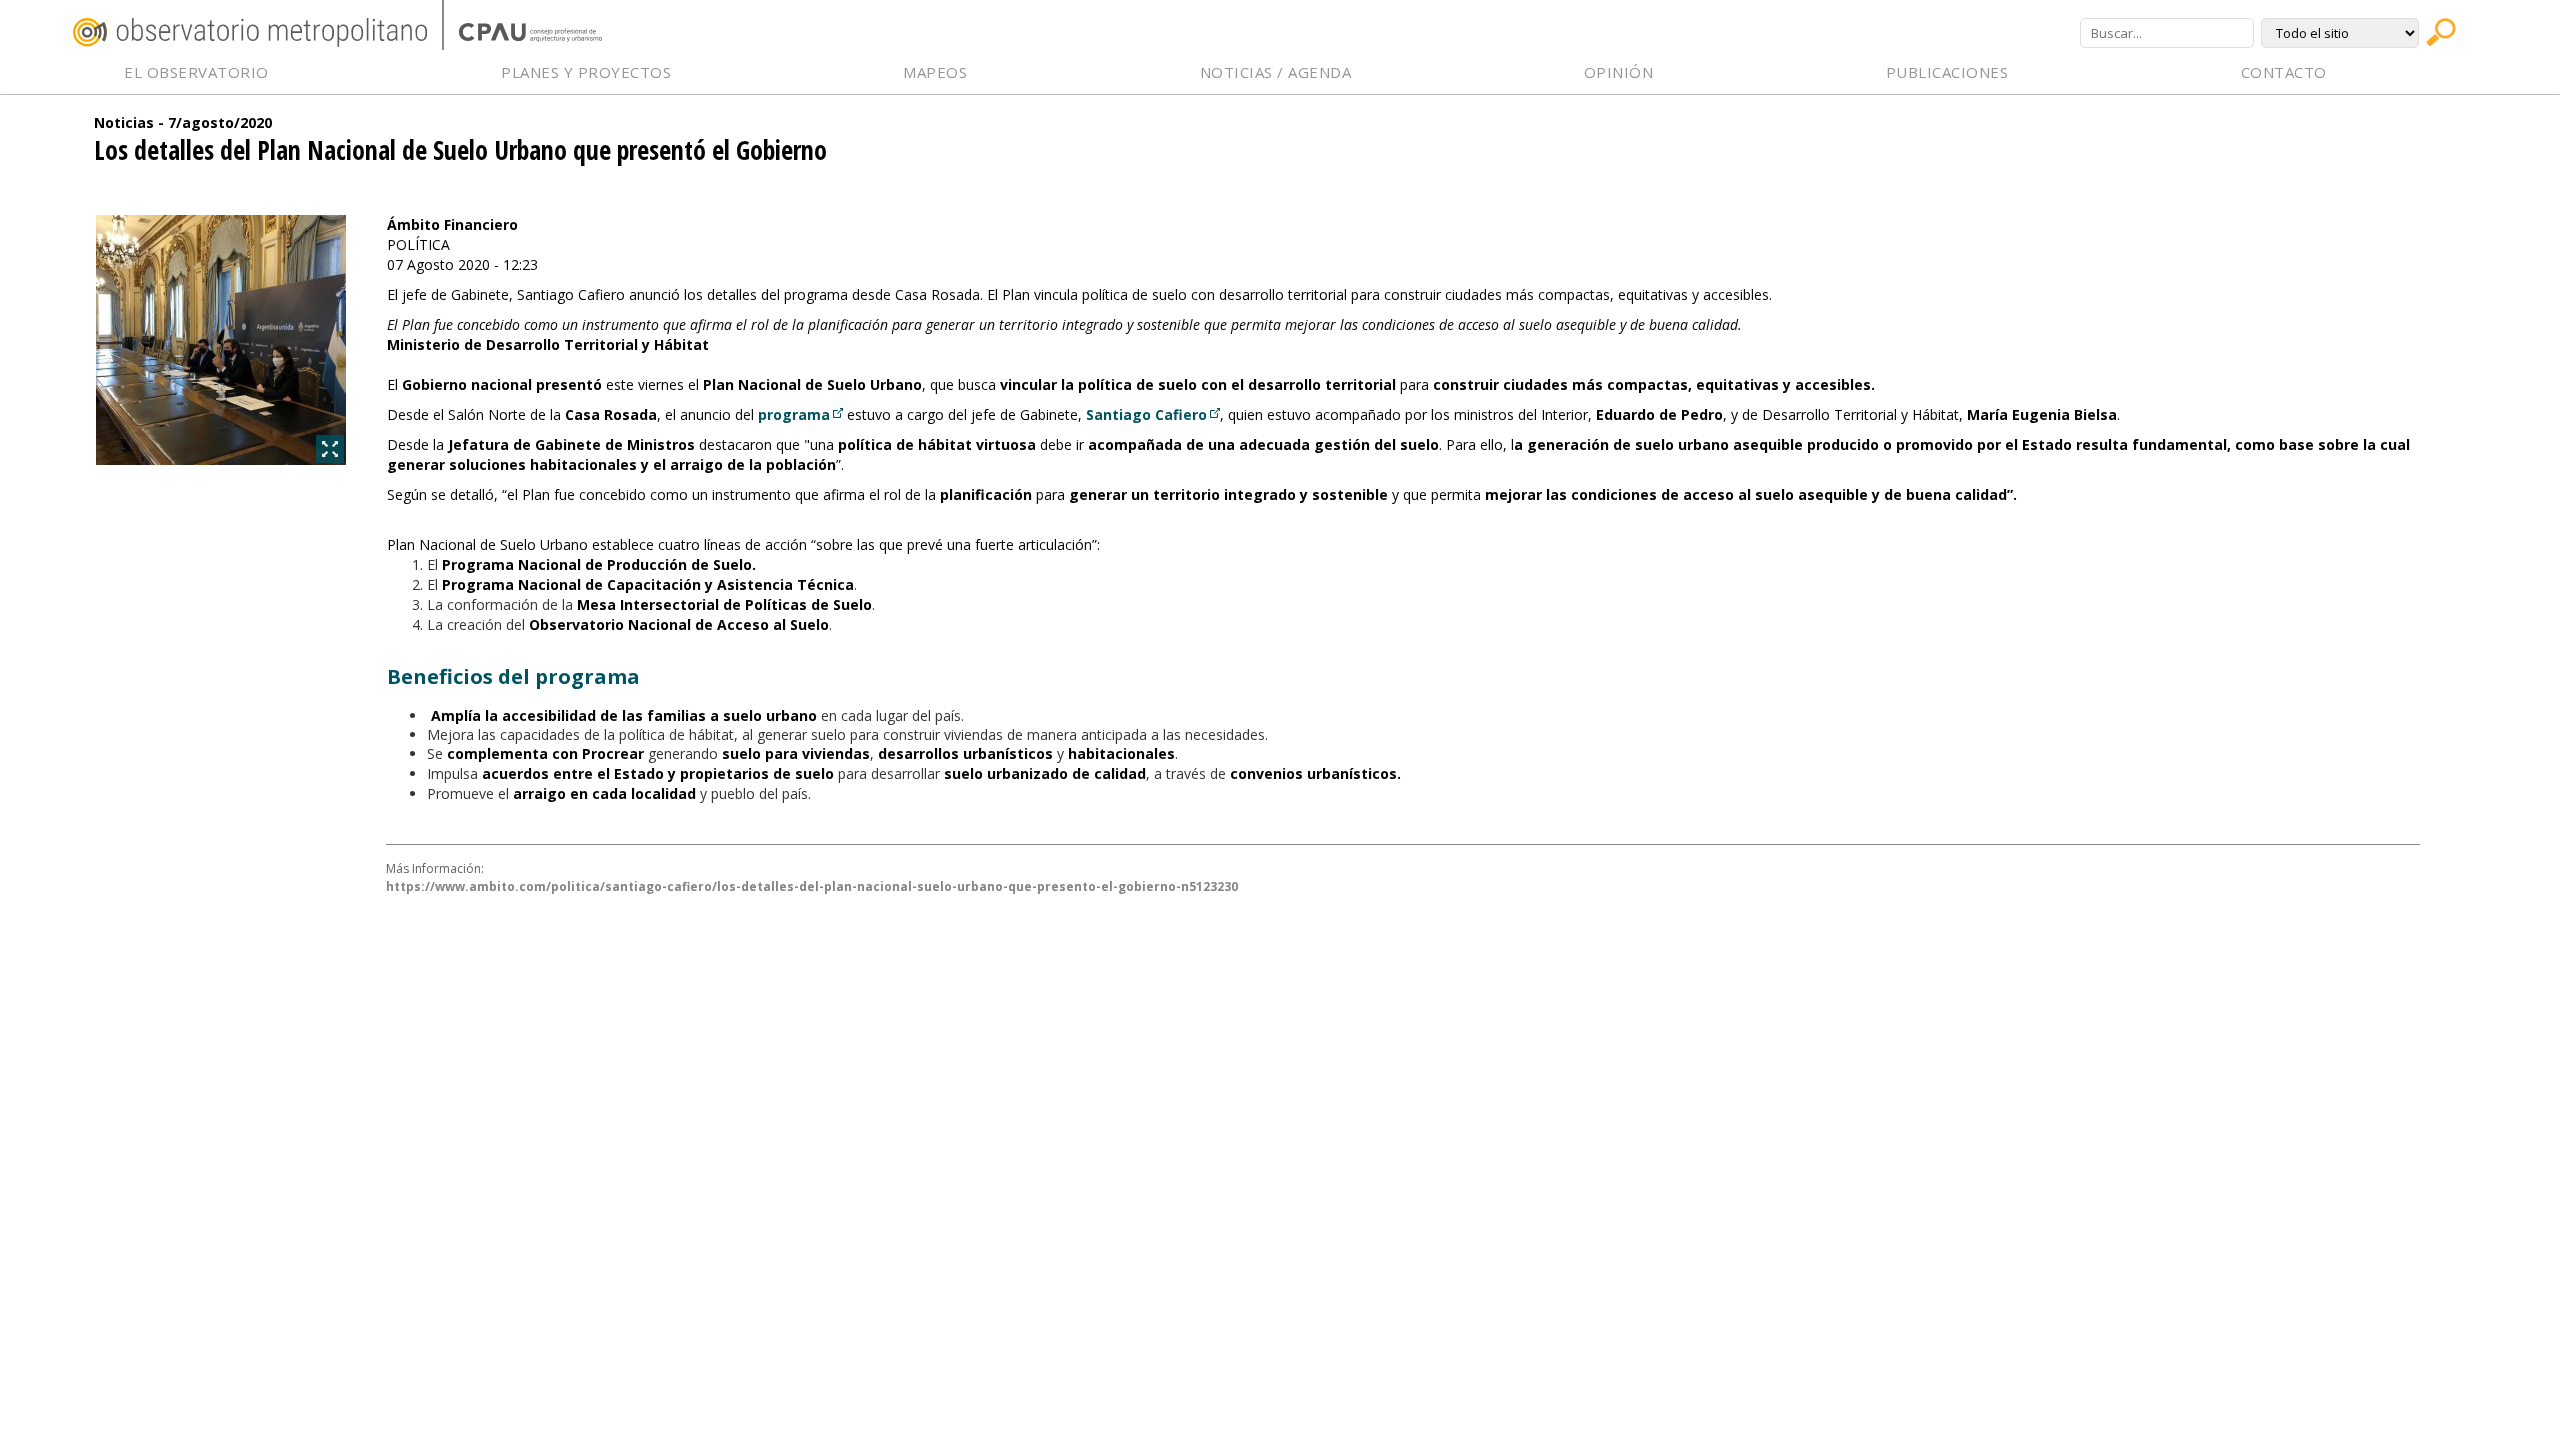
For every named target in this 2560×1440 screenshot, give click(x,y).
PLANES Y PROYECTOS (586, 72)
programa (794, 414)
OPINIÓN (1619, 72)
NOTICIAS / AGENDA (1276, 72)
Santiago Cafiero (1146, 414)
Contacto (2284, 72)
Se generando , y (801, 753)
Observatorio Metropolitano (250, 32)
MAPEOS (935, 72)
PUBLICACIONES (1947, 72)
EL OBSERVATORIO (196, 72)
